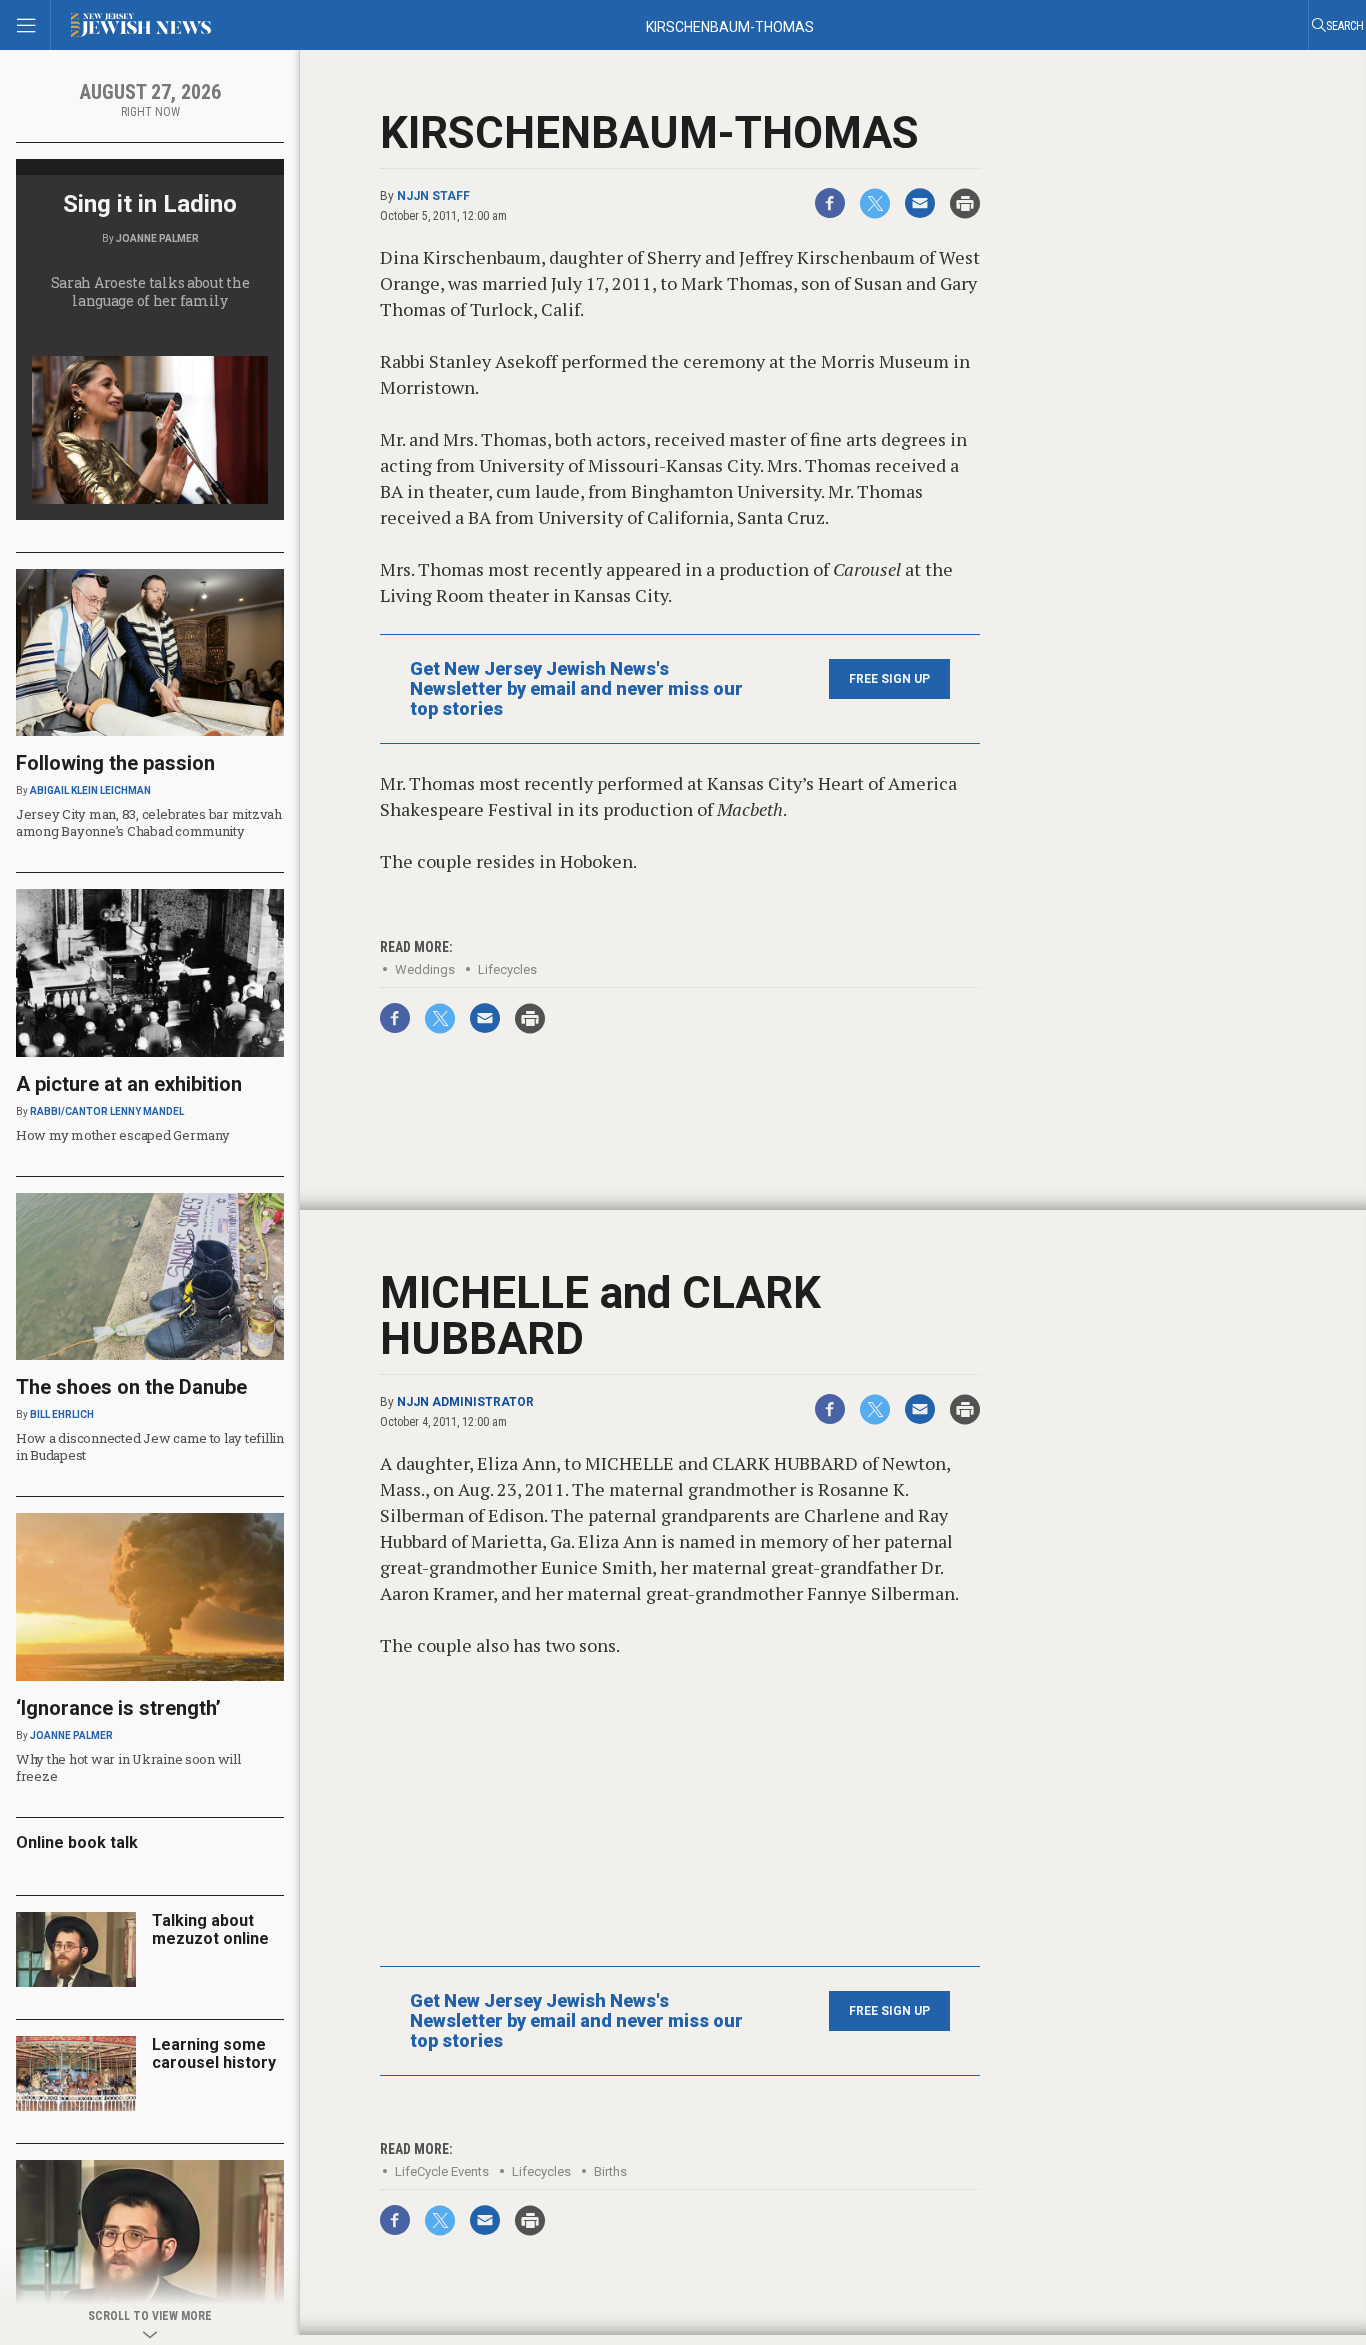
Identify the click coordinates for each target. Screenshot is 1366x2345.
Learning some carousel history (214, 2053)
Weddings (425, 969)
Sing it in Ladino (150, 204)
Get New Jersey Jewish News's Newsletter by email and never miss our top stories (576, 689)
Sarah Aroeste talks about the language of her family (150, 291)
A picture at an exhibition (129, 1084)
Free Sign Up (889, 679)
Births (610, 2171)
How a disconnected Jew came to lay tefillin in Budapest (150, 1446)
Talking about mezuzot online (210, 1929)
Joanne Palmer (157, 238)
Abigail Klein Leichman (90, 790)
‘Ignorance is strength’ (118, 1708)
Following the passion (115, 763)
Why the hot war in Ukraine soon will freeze (128, 1767)
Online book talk (77, 1842)
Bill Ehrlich (62, 1414)
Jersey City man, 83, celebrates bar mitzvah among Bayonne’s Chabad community (149, 822)
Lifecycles (507, 969)
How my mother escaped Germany (122, 1135)
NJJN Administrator (465, 1402)
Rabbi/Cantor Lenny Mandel (107, 1111)
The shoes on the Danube (131, 1387)
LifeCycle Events (442, 2171)
